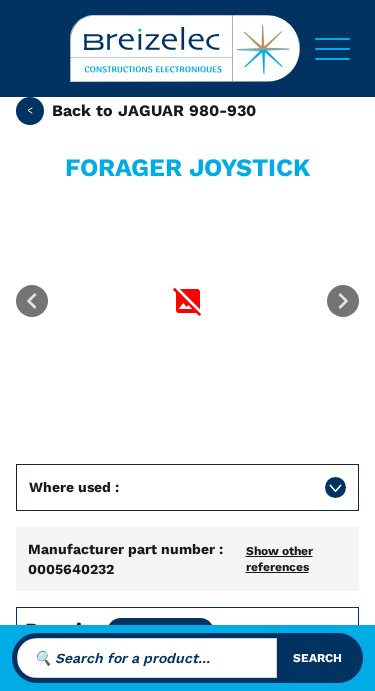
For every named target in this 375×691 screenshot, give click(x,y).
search (317, 658)
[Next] (343, 301)
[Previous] (32, 301)
